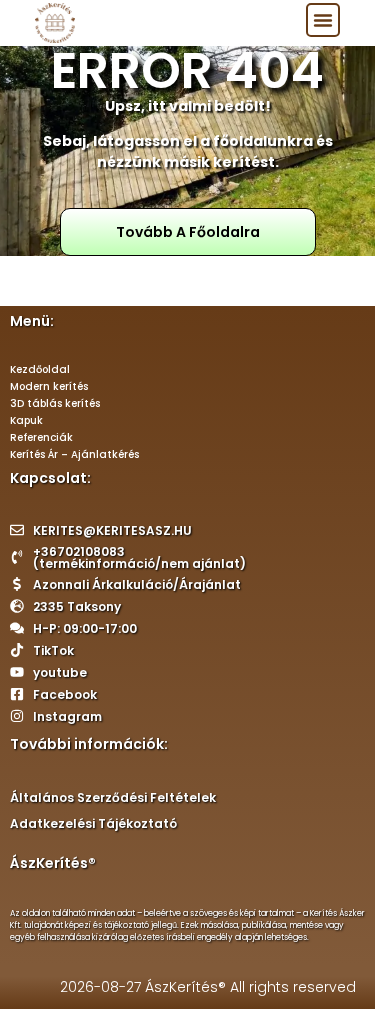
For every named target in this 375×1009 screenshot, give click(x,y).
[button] (323, 20)
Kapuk (26, 420)
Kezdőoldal (40, 369)
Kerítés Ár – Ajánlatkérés (74, 454)
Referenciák (41, 437)
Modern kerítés (49, 386)
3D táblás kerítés (55, 403)
